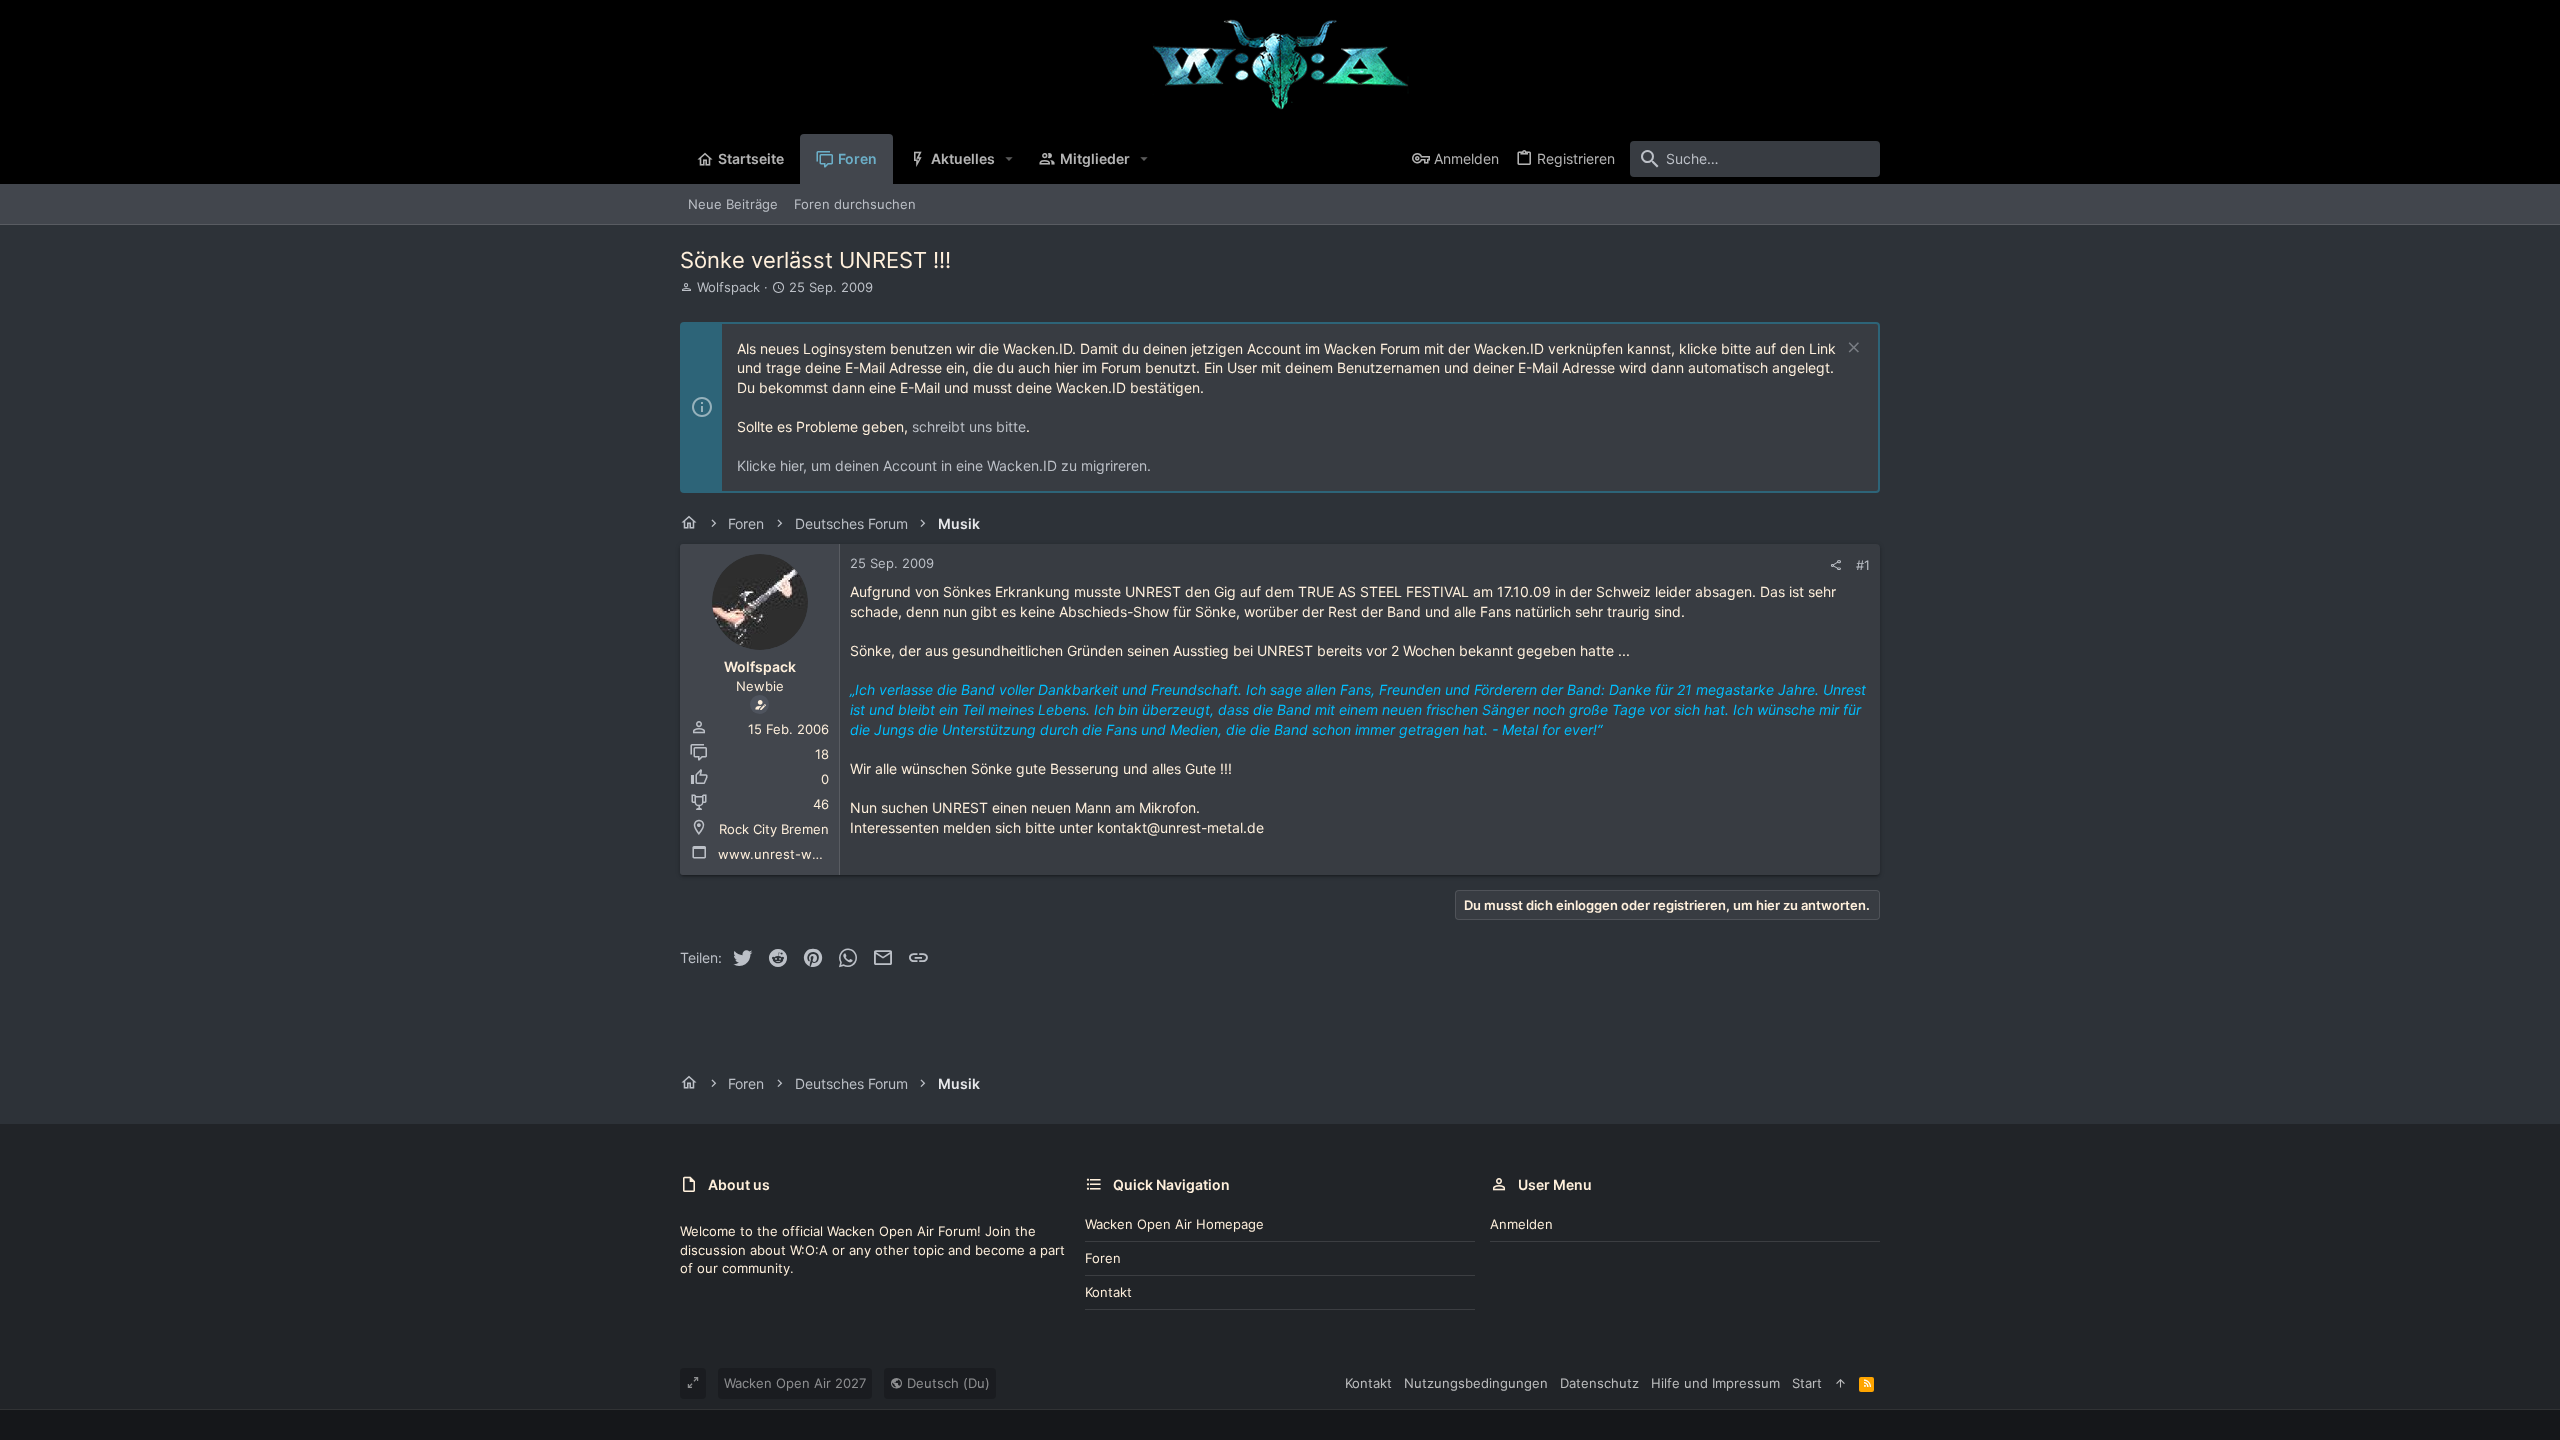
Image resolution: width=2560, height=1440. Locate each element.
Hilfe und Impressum (1715, 1383)
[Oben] (1840, 1383)
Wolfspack (728, 287)
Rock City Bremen (774, 829)
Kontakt (1108, 1292)
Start (1807, 1383)
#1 (1863, 565)
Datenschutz (1599, 1383)
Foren (1103, 1258)
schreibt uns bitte (969, 426)
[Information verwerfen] (1851, 349)
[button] (1009, 159)
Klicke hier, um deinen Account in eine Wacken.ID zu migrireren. (944, 465)
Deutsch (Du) (946, 1383)
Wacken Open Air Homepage (1174, 1224)
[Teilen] (1835, 565)
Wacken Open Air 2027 (795, 1383)
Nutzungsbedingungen (1476, 1383)
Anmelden (1521, 1224)
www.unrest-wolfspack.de (801, 854)
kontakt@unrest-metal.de (1180, 827)
